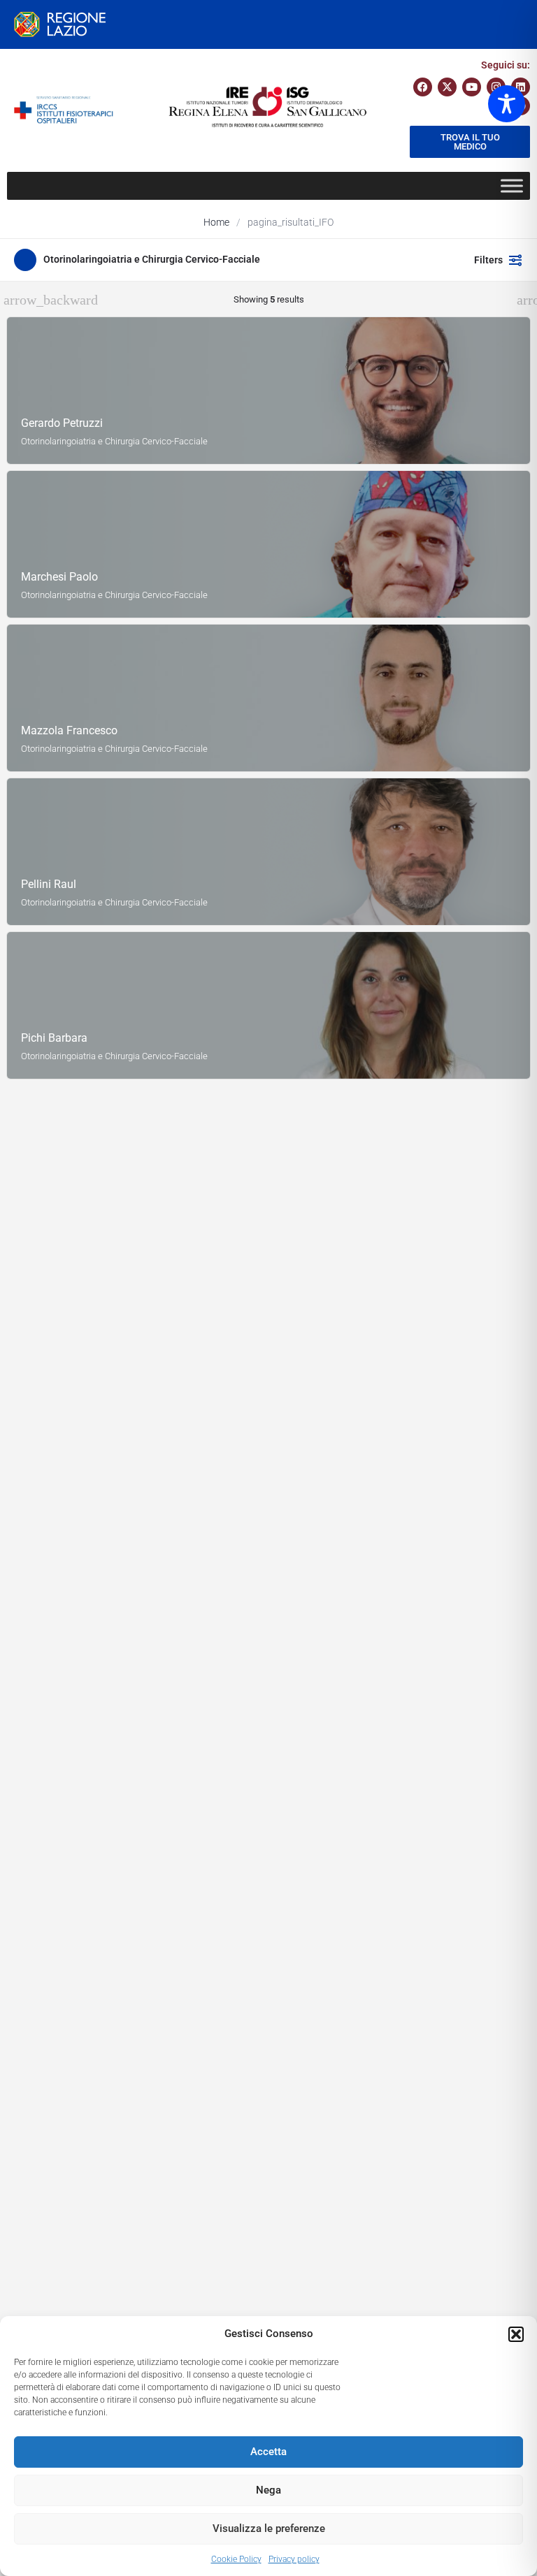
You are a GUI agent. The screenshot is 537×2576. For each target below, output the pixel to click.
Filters (488, 260)
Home (216, 222)
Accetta (268, 2452)
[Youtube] (472, 87)
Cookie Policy (236, 2559)
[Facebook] (423, 87)
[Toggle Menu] (512, 185)
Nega (268, 2490)
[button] (516, 2334)
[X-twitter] (447, 87)
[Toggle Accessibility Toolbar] (507, 104)
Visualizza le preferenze (269, 2528)
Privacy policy (294, 2559)
